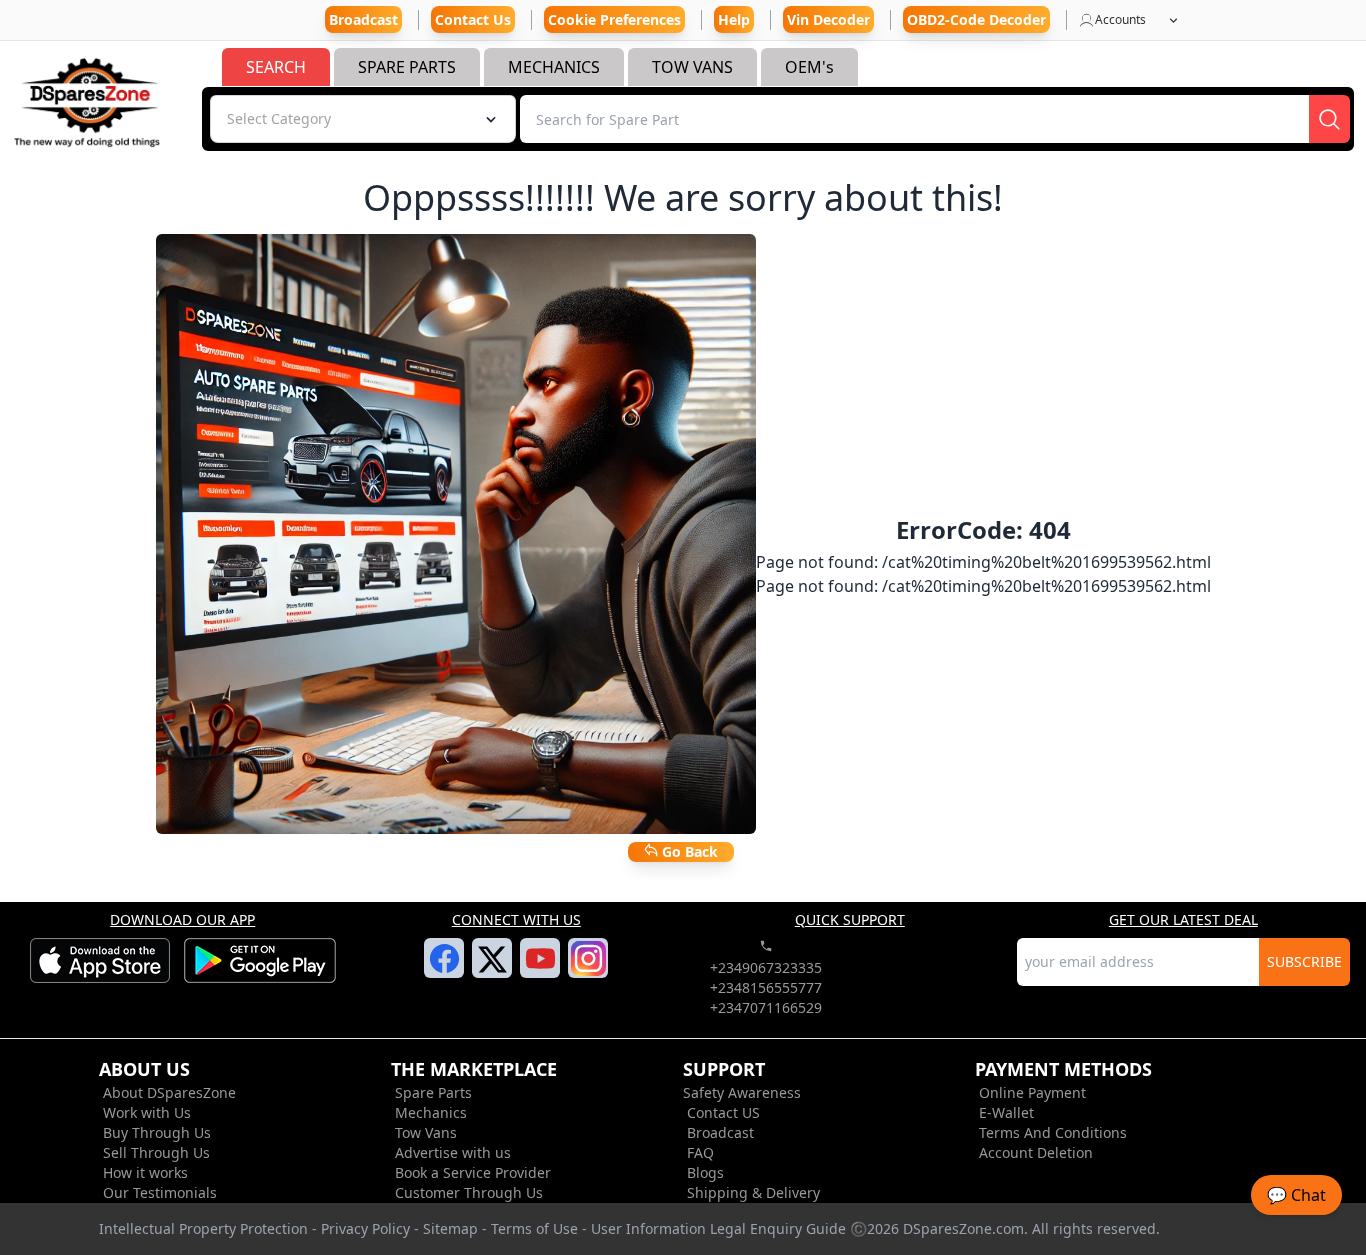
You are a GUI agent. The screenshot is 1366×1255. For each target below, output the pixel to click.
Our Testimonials (160, 1192)
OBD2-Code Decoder (976, 19)
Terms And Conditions (1053, 1132)
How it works (145, 1172)
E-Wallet (1006, 1112)
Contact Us (473, 19)
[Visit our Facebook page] (444, 970)
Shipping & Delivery (753, 1192)
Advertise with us (453, 1152)
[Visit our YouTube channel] (540, 970)
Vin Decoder (828, 19)
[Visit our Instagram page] (588, 970)
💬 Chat (1296, 1195)
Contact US (723, 1112)
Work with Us (147, 1112)
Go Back (688, 851)
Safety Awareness (742, 1092)
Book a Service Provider (473, 1172)
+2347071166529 (766, 1007)
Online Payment (1032, 1092)
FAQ (700, 1152)
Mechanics (431, 1112)
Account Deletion (1036, 1152)
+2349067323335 (766, 967)
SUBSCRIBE (1304, 961)
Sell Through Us (156, 1152)
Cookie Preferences (614, 19)
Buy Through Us (157, 1132)
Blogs (705, 1172)
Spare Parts (433, 1092)
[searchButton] (1329, 119)
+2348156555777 (766, 987)
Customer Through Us (469, 1192)
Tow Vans (426, 1132)
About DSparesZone (169, 1092)
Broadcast (720, 1132)
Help (734, 19)
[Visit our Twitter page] (492, 971)
